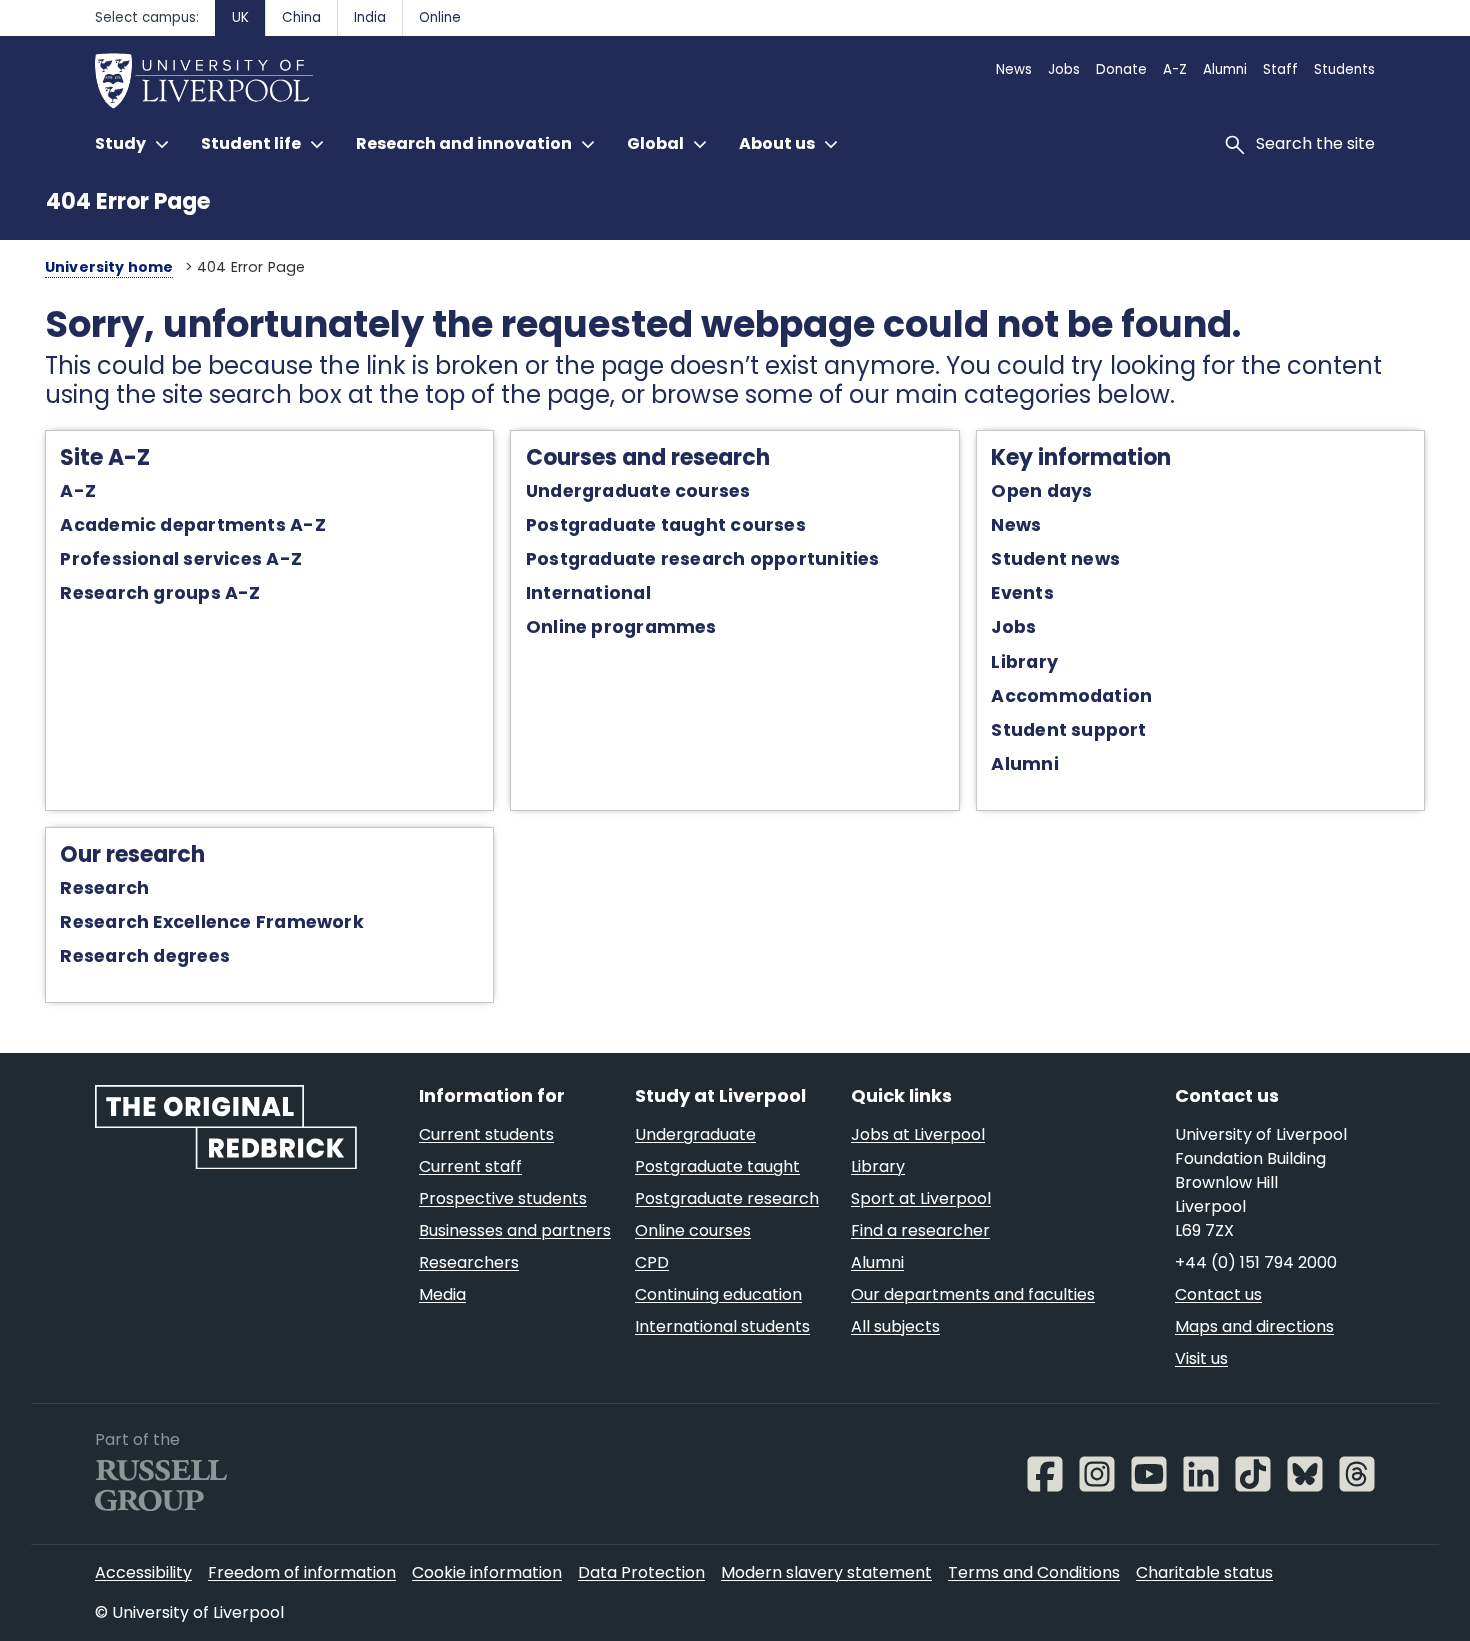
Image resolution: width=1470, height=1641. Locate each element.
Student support (1068, 730)
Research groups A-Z (160, 593)
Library (1024, 662)
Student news (1055, 559)
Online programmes (621, 627)
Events (1022, 593)
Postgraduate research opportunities (703, 559)
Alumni (1024, 764)
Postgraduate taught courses (666, 525)
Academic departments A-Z (192, 525)
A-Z (78, 491)
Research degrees (145, 956)
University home (109, 267)
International (588, 593)
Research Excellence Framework (211, 922)
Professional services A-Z (180, 559)
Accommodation (1071, 696)
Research (104, 888)
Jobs (1013, 627)
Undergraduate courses (638, 491)
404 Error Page (128, 201)
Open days (1041, 491)
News (1016, 525)
